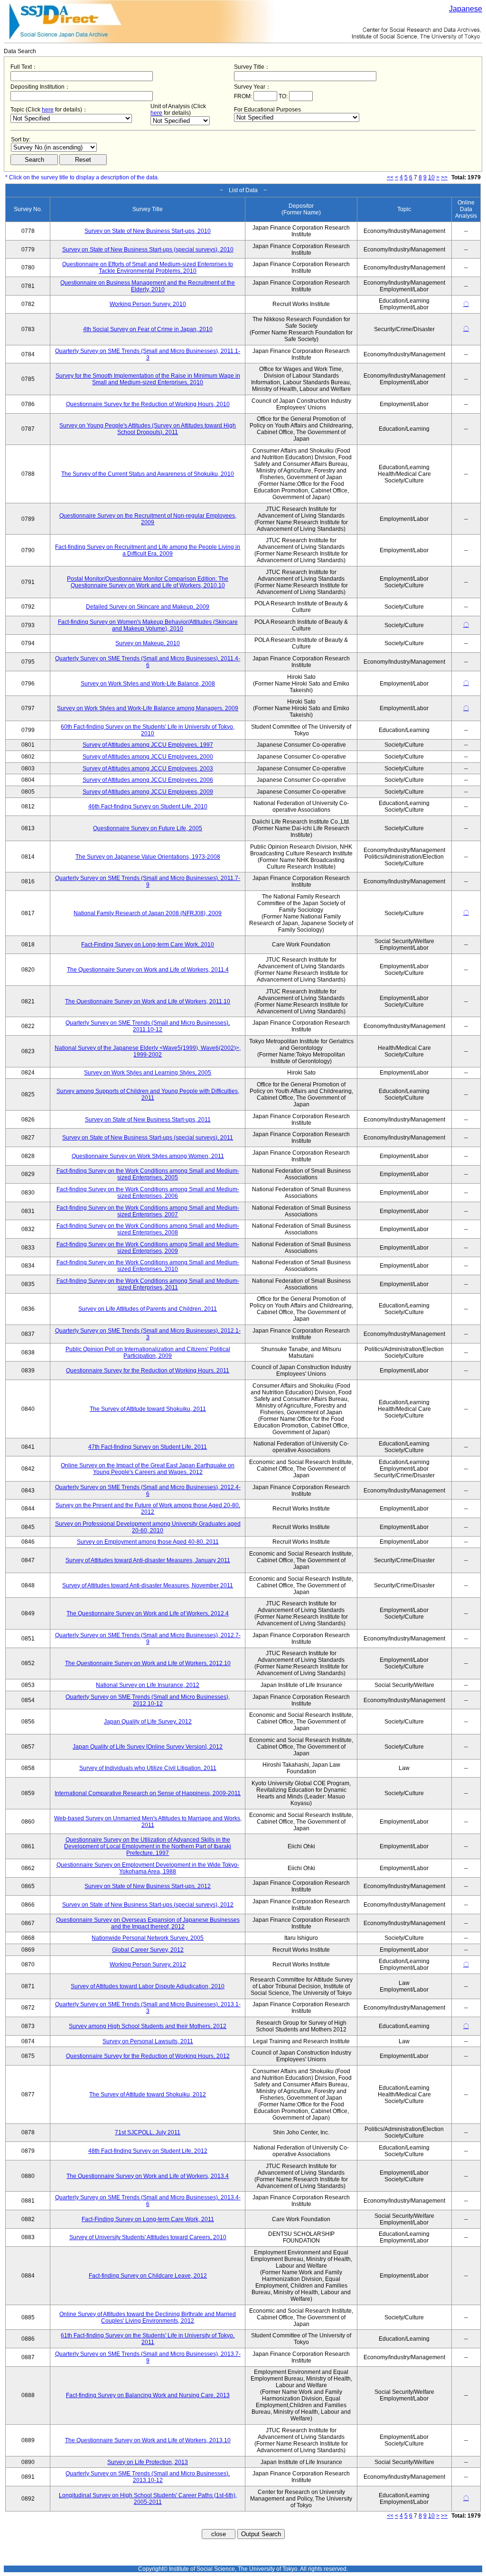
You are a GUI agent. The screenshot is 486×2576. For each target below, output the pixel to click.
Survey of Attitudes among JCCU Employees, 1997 (148, 745)
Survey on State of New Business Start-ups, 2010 (148, 231)
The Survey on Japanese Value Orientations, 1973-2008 (148, 857)
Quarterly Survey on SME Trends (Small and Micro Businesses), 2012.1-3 (148, 1334)
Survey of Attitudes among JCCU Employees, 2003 (148, 769)
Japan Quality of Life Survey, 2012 (148, 1722)
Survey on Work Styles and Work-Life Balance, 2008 (148, 684)
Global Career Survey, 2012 (148, 1950)
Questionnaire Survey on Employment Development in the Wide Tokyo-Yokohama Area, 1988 (148, 1868)
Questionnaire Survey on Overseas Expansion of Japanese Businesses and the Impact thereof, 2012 (148, 1923)
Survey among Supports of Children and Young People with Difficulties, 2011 (148, 1094)
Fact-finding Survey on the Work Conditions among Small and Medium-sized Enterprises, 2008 (148, 1229)
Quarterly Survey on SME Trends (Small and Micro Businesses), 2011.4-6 (148, 662)
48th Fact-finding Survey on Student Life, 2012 (148, 2151)
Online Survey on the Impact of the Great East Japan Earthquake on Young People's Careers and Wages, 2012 (148, 1469)
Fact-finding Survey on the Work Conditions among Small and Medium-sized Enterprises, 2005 (148, 1174)
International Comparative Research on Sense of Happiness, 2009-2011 (148, 1793)
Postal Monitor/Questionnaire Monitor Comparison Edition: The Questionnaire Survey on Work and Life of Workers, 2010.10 (148, 582)
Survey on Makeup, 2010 (148, 643)
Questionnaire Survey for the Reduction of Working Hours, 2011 (148, 1371)
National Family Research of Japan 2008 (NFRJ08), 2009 (148, 913)
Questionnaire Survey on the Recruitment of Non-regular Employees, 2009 (148, 519)
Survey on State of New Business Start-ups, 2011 (148, 1120)
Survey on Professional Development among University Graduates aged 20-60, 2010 (148, 1527)
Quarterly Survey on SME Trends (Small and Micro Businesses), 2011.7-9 (148, 881)
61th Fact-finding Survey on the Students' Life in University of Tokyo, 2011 (148, 2339)
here (48, 110)
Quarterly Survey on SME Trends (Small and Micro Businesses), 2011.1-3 (148, 354)
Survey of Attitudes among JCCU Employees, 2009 (148, 792)
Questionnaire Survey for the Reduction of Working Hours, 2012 (148, 2056)
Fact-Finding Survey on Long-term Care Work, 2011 (148, 2219)
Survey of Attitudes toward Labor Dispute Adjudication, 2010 (148, 1986)
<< (390, 177)
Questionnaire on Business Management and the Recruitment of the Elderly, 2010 (148, 286)
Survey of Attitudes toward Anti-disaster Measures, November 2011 (148, 1585)
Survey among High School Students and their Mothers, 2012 (148, 2026)
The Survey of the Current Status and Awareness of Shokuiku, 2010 (148, 474)
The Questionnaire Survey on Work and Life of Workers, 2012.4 (148, 1613)
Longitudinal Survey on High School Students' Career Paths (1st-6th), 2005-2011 (148, 2499)
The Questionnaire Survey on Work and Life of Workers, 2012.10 (148, 1663)
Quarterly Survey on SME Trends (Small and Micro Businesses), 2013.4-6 (148, 2201)
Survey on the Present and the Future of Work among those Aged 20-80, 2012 (148, 1509)
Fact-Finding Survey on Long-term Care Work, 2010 (148, 945)
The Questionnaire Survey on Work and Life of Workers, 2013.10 (148, 2440)
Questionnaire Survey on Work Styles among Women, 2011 (148, 1156)
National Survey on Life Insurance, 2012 (148, 1685)
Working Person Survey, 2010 (148, 304)
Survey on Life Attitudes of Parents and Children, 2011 (148, 1309)
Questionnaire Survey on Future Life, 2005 (148, 828)
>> (444, 177)
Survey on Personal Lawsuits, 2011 (148, 2041)
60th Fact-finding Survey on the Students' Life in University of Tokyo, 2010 (148, 730)
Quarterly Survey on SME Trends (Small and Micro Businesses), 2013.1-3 (148, 2008)
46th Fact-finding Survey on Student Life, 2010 (148, 806)
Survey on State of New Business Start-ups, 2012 (148, 1886)
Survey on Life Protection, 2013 (148, 2462)
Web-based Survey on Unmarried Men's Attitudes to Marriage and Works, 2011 (148, 1822)
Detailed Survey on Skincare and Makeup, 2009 (148, 607)
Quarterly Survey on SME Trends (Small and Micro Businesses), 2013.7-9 (148, 2357)
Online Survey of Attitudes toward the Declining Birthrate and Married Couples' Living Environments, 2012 (148, 2317)
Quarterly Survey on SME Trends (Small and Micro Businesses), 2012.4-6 (148, 1491)
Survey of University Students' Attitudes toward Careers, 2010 (148, 2237)
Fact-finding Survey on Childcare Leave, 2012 (148, 2276)
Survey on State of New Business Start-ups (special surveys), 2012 (148, 1905)
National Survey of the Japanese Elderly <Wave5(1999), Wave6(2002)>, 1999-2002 (148, 1051)
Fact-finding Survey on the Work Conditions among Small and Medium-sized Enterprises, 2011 (148, 1284)
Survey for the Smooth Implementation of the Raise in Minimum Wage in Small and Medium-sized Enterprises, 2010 (148, 379)
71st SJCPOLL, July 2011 (148, 2132)
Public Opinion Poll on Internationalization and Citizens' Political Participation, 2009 (148, 1353)
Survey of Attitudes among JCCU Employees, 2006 (148, 780)
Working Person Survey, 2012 (148, 1964)
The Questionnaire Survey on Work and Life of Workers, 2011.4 (148, 970)
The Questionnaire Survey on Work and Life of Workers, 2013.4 (148, 2176)
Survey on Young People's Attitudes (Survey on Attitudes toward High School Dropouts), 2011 (148, 429)
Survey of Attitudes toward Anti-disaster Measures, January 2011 (148, 1560)
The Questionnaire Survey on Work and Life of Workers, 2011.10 (148, 1001)
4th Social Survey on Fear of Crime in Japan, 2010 (148, 329)
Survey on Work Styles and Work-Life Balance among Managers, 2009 (148, 708)
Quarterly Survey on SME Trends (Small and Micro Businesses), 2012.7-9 (148, 1639)
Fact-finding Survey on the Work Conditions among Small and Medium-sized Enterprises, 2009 (148, 1248)
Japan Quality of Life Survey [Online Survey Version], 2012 (148, 1747)
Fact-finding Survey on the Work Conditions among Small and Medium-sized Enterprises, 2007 (148, 1211)
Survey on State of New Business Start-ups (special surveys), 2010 (148, 250)
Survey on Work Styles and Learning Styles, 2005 (148, 1073)
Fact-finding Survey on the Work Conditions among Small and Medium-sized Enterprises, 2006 (148, 1193)
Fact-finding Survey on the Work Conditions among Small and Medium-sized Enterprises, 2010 (148, 1266)
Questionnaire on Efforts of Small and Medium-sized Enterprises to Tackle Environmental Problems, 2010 (148, 268)
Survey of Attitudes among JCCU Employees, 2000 (148, 757)
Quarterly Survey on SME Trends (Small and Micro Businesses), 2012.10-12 (148, 1700)
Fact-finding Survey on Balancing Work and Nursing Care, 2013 (148, 2395)
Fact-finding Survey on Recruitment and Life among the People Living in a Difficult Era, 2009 (148, 550)
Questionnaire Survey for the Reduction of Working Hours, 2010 (148, 404)
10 (431, 177)
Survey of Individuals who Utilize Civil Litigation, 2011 (148, 1768)
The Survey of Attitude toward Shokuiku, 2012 (148, 2094)
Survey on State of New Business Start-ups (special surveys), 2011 (148, 1138)
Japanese (466, 9)
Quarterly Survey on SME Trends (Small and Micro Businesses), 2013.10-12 (148, 2477)
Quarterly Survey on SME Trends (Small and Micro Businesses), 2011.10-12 (148, 1026)
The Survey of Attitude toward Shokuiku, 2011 (148, 1409)
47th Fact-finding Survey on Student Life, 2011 (148, 1447)
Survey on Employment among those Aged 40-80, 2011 (148, 1542)
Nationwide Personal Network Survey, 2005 (148, 1938)
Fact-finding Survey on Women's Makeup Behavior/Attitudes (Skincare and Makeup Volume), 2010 (148, 625)
